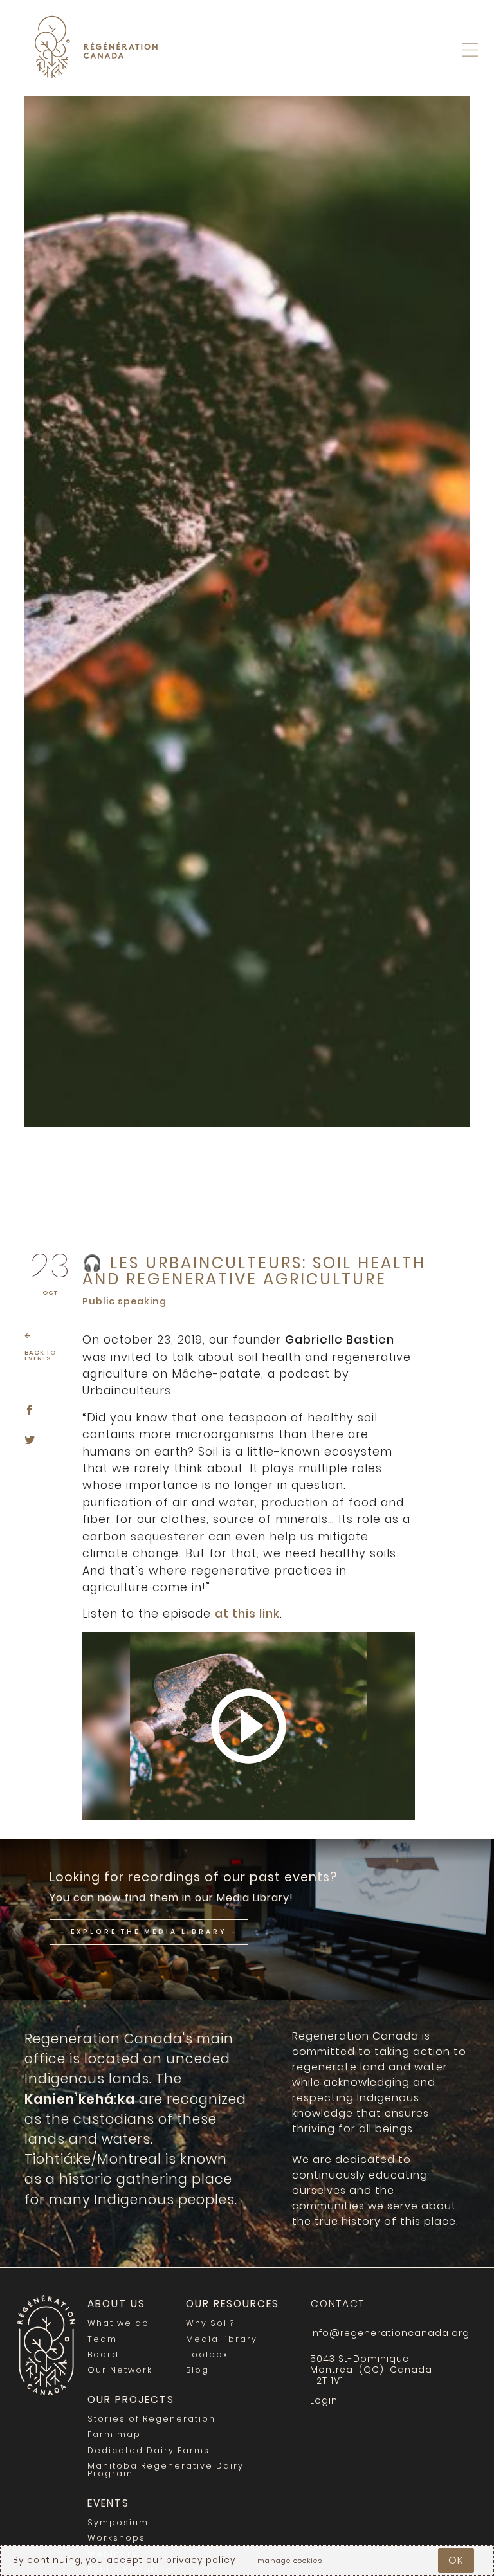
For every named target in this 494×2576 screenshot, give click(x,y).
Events (108, 2503)
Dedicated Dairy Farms (149, 2450)
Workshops (116, 2538)
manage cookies (290, 2562)
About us (116, 2304)
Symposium (118, 2522)
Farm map (114, 2434)
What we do (118, 2323)
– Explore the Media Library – (149, 1932)
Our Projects (131, 2399)
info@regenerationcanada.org (387, 2333)
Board (103, 2354)
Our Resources (233, 2304)
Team (102, 2339)
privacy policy (201, 2560)
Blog (197, 2370)
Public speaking (124, 1301)
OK (456, 2560)
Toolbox (207, 2354)
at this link (247, 1614)
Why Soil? (210, 2323)
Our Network (120, 2370)
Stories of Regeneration (151, 2419)
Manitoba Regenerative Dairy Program (166, 2470)
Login (467, 83)
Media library (222, 2339)
